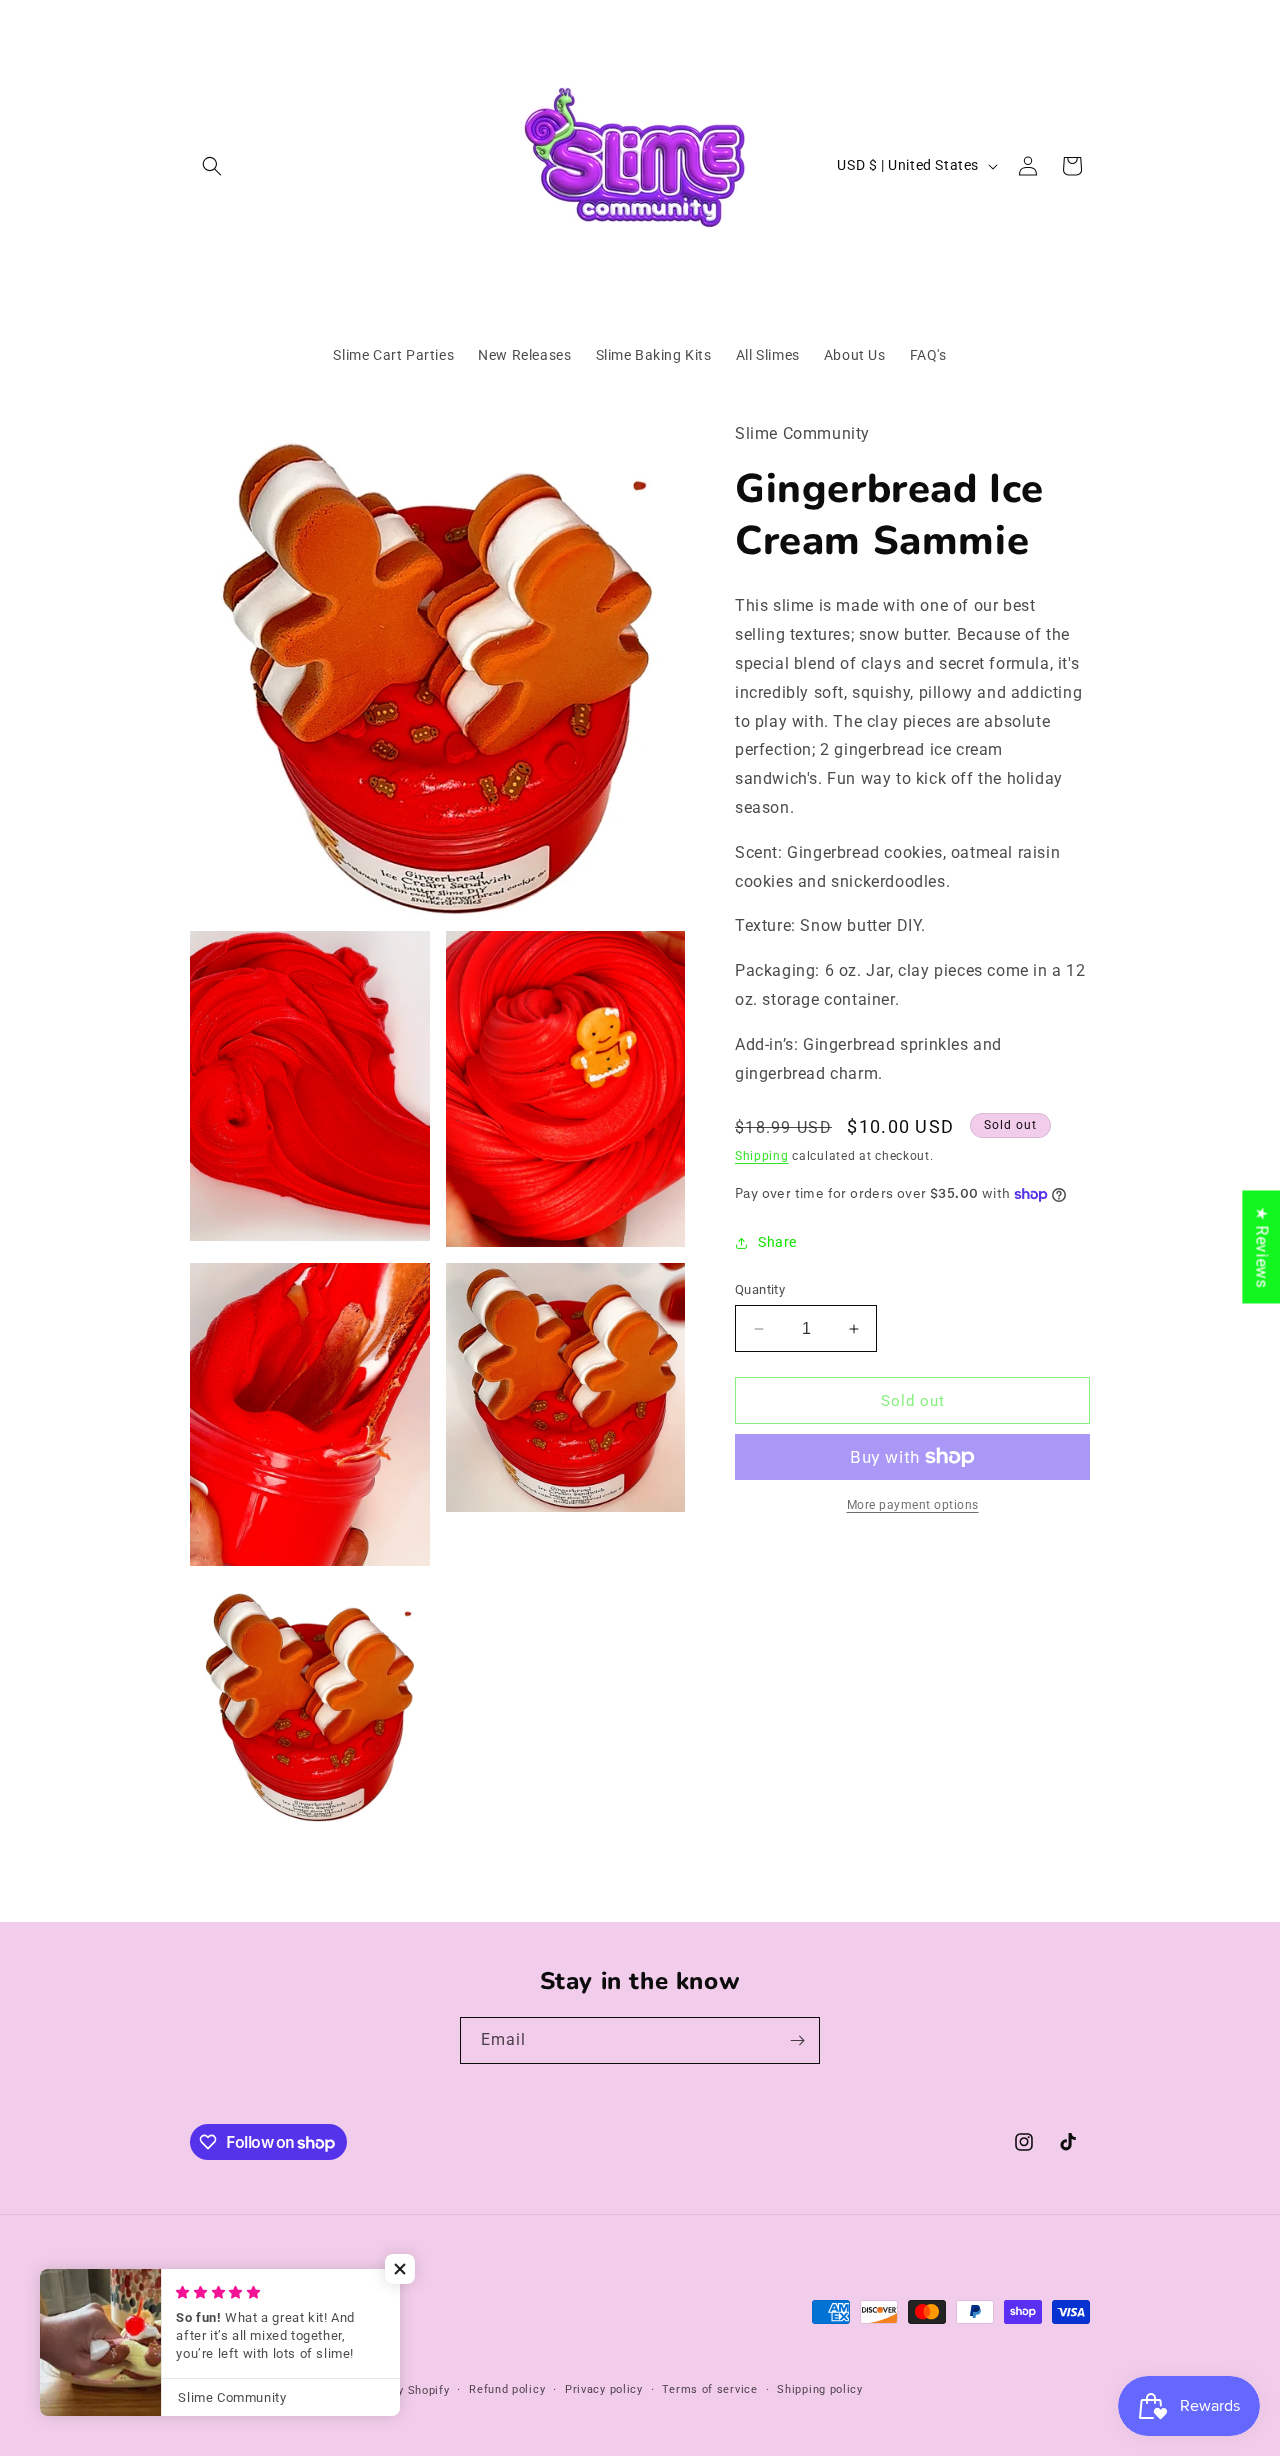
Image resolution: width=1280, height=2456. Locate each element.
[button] (212, 166)
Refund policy (507, 2389)
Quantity (760, 1289)
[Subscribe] (797, 2040)
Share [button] (777, 1242)
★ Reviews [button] (1261, 1246)
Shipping (762, 1156)
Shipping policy (820, 2389)
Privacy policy (604, 2389)
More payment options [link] (913, 1505)
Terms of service (709, 2389)
